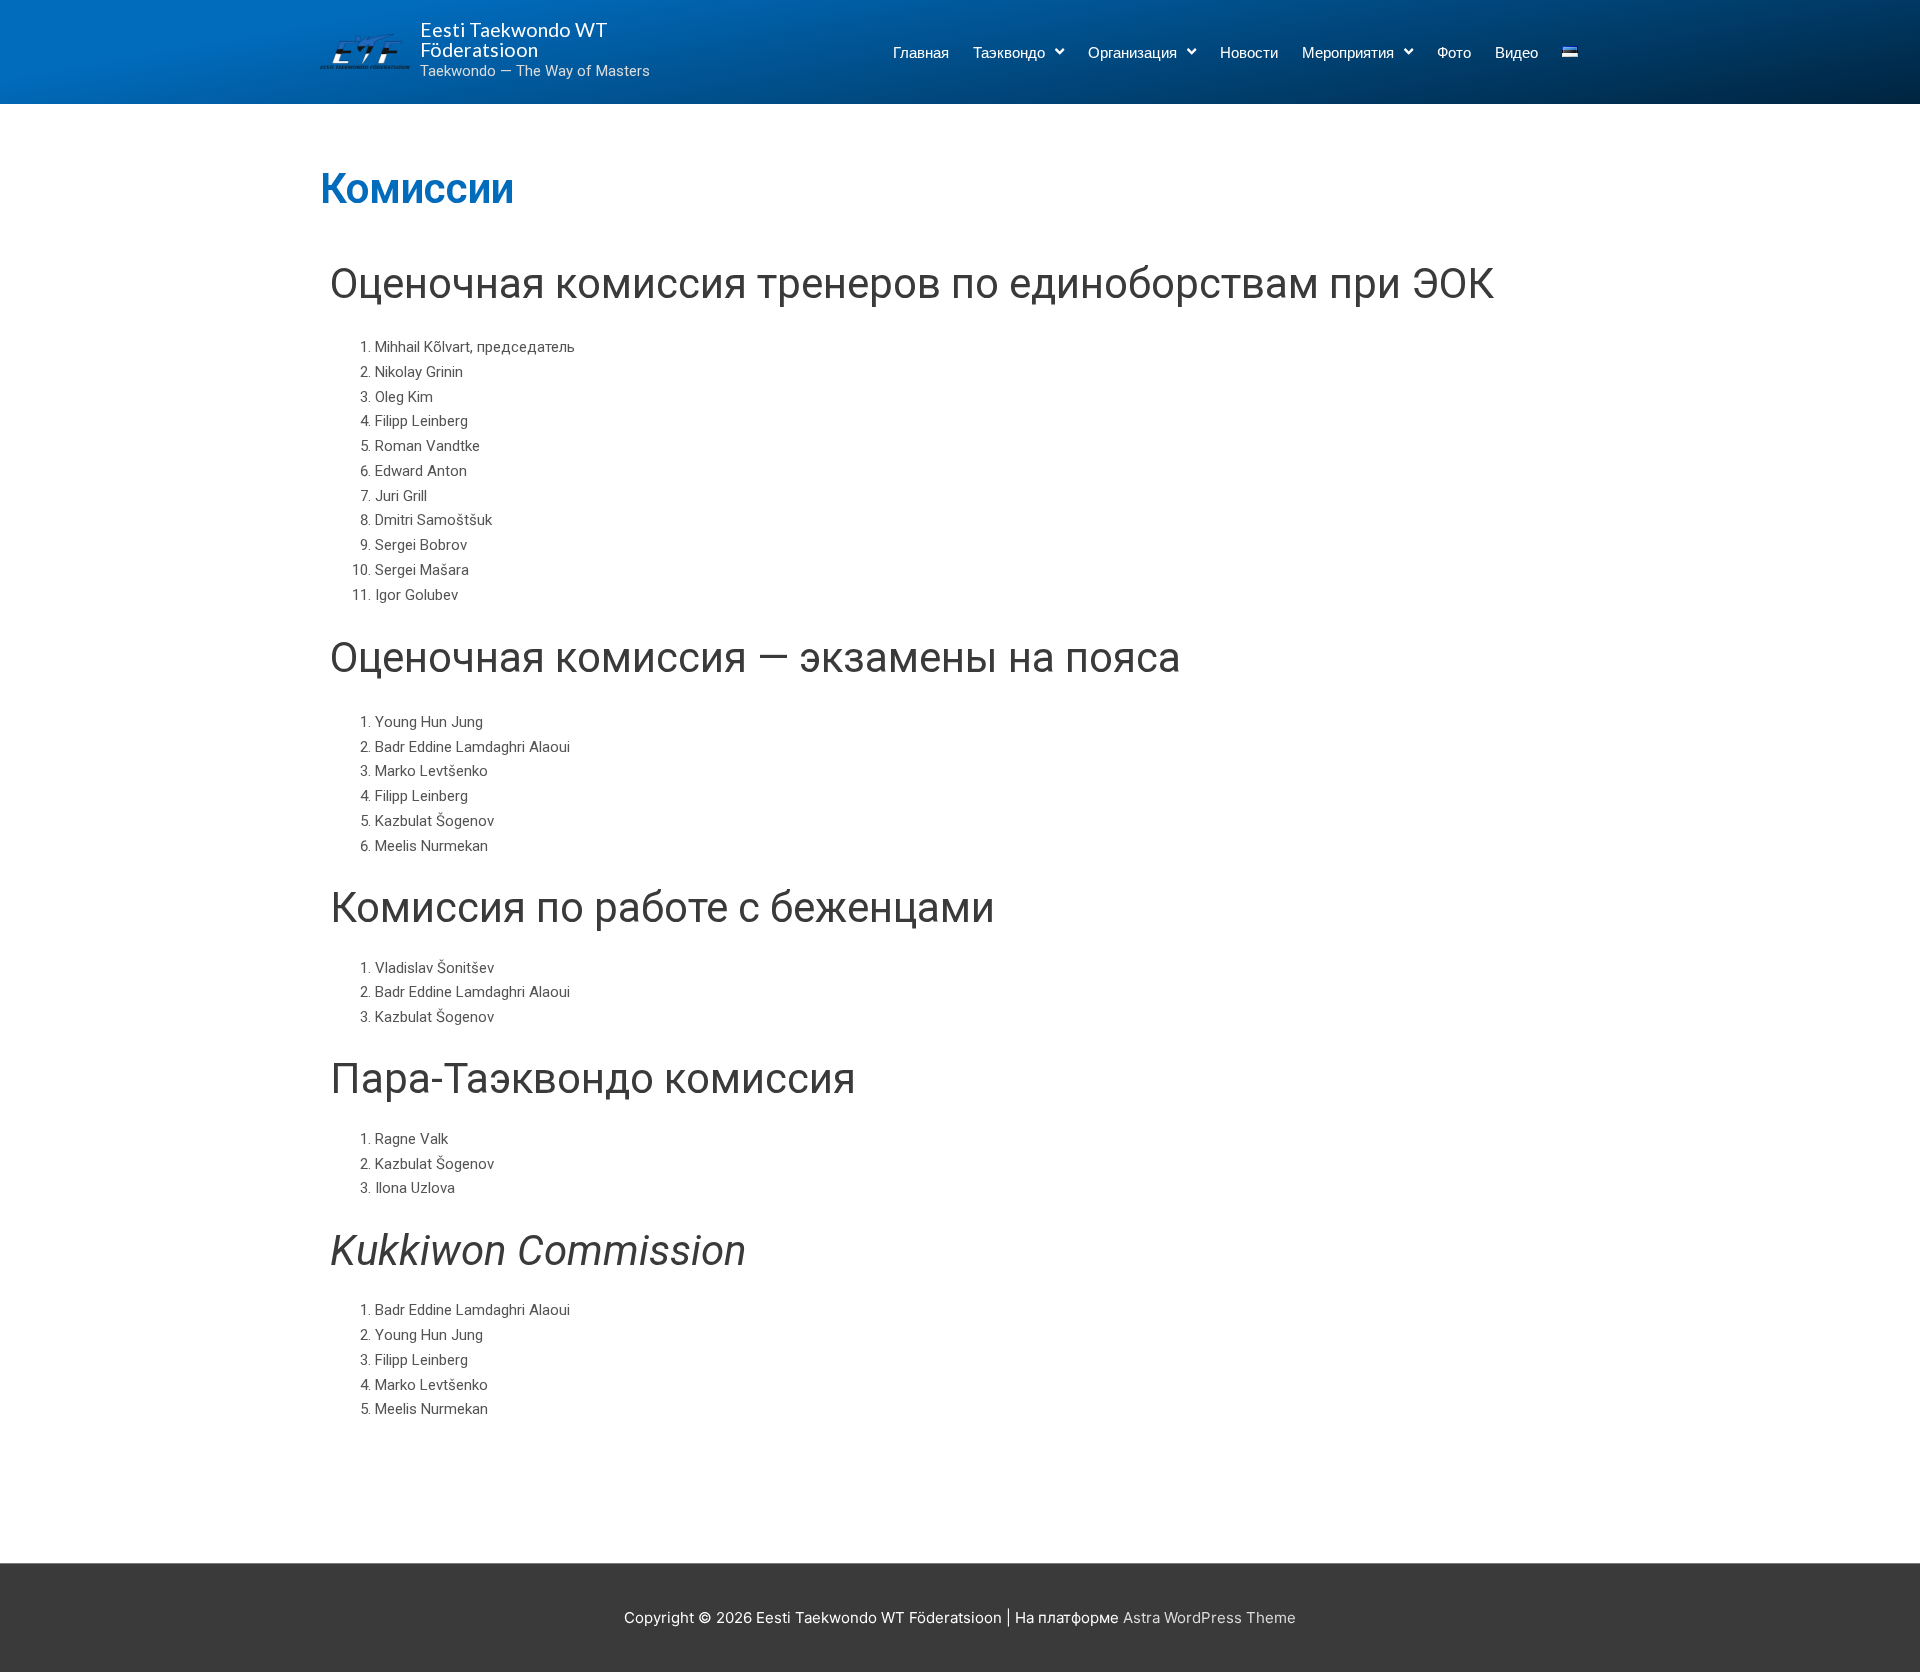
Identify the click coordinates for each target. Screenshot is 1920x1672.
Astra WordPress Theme (1209, 1617)
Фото (1454, 52)
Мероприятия (1348, 52)
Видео (1516, 52)
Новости (1249, 52)
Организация (1132, 52)
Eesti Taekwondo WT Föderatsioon (514, 39)
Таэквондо (1009, 52)
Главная (921, 52)
